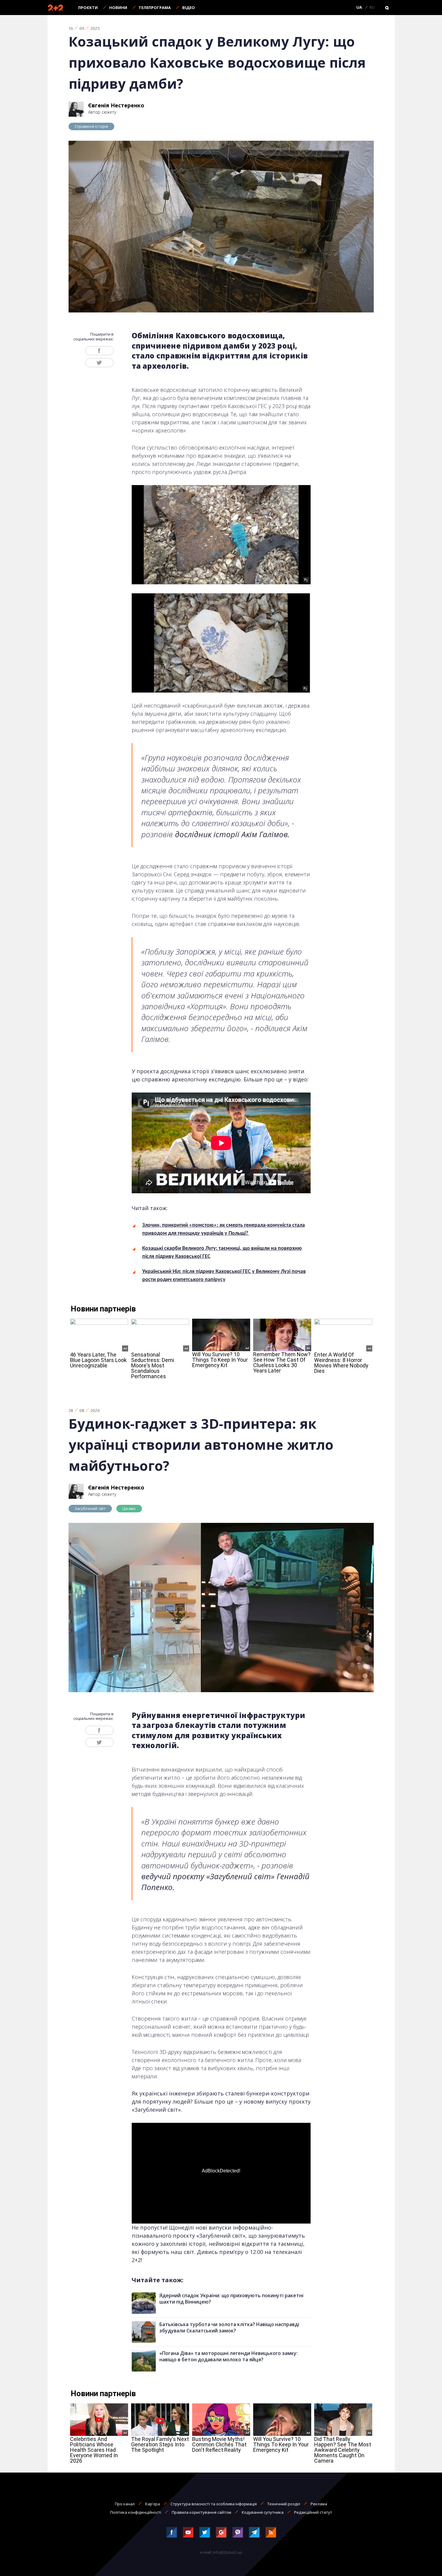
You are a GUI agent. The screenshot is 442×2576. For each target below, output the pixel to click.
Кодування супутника (263, 2512)
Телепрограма (155, 8)
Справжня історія (91, 126)
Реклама (319, 2504)
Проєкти (88, 8)
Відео (189, 8)
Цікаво (129, 1508)
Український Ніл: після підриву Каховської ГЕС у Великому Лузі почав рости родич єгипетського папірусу (224, 1276)
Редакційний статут (313, 2512)
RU (372, 8)
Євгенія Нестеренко (116, 105)
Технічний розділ (284, 2504)
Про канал (125, 2504)
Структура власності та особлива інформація (214, 2504)
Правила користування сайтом (201, 2512)
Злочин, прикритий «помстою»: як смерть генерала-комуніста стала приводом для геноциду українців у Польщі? (224, 1229)
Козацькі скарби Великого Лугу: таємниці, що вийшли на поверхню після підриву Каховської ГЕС (222, 1253)
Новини (118, 8)
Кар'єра (153, 2504)
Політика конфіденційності (136, 2512)
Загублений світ (90, 1508)
